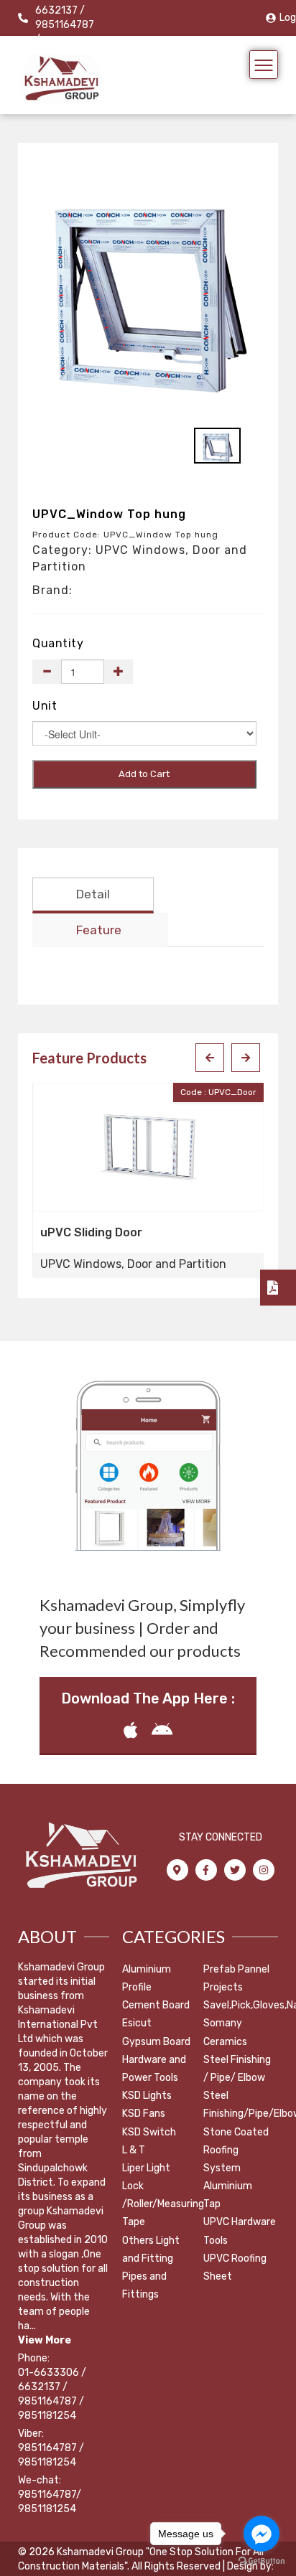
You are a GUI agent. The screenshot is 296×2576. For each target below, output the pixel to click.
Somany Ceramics (225, 2032)
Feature (99, 930)
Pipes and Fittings (144, 2285)
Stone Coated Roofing (236, 2141)
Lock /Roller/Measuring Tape (163, 2204)
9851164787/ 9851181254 (50, 2502)
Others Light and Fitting (151, 2250)
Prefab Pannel (236, 1969)
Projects (223, 1987)
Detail (93, 894)
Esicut (137, 2023)
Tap (212, 2204)
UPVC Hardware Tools (240, 2231)
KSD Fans (144, 2114)
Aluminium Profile (147, 1978)
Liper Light (146, 2168)
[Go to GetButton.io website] (262, 2561)
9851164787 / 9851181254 (51, 2455)
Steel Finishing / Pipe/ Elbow (237, 2069)
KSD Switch (149, 2132)
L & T (134, 2150)
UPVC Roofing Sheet (235, 2267)
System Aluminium (228, 2177)
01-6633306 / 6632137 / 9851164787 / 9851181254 (52, 2394)
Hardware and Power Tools (154, 2069)
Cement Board (156, 2005)
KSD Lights (147, 2096)
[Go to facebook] (262, 2534)
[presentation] (210, 1058)
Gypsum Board (156, 2042)
